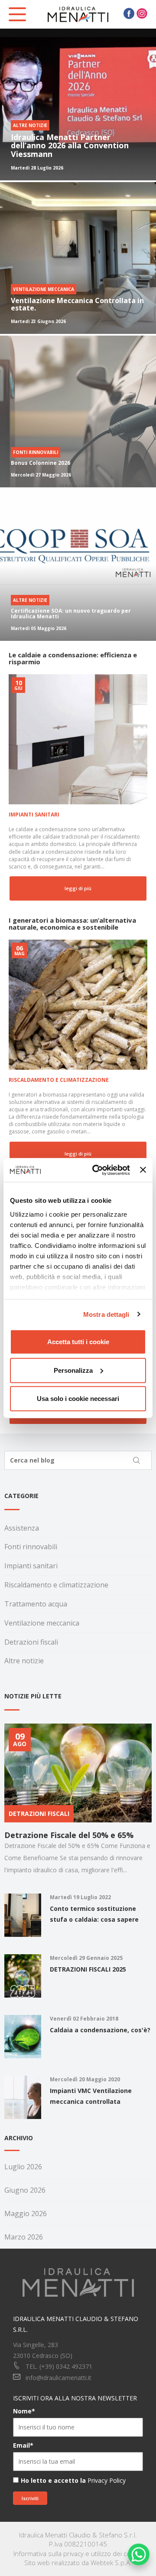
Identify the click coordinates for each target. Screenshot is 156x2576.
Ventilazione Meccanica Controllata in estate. (77, 304)
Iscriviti (30, 2498)
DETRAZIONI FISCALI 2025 (88, 1969)
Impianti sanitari (34, 815)
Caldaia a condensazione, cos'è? (100, 2030)
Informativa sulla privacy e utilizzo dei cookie (78, 2553)
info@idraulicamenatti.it (58, 2378)
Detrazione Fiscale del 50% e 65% (69, 1835)
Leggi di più (78, 888)
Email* (23, 2445)
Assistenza (22, 1528)
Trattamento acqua (36, 1604)
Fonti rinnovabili (31, 1547)
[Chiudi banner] (143, 1170)
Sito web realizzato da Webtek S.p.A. (78, 2563)
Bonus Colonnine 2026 (41, 463)
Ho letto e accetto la (53, 2480)
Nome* (24, 2411)
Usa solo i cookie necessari (78, 1399)
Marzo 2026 (24, 2237)
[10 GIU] (78, 739)
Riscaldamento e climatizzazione (59, 1080)
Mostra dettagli (106, 1314)
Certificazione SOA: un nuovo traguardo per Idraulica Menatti (71, 614)
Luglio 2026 (23, 2167)
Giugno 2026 (25, 2190)
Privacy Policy (107, 2480)
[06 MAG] (78, 1004)
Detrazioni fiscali (31, 1642)
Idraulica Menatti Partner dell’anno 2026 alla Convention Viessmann (70, 146)
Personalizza (73, 1370)
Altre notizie (24, 1661)
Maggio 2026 (26, 2214)
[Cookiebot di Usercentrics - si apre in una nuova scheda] (96, 1170)
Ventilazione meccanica (42, 1623)
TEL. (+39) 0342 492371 (59, 2366)
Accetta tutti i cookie (78, 1342)
